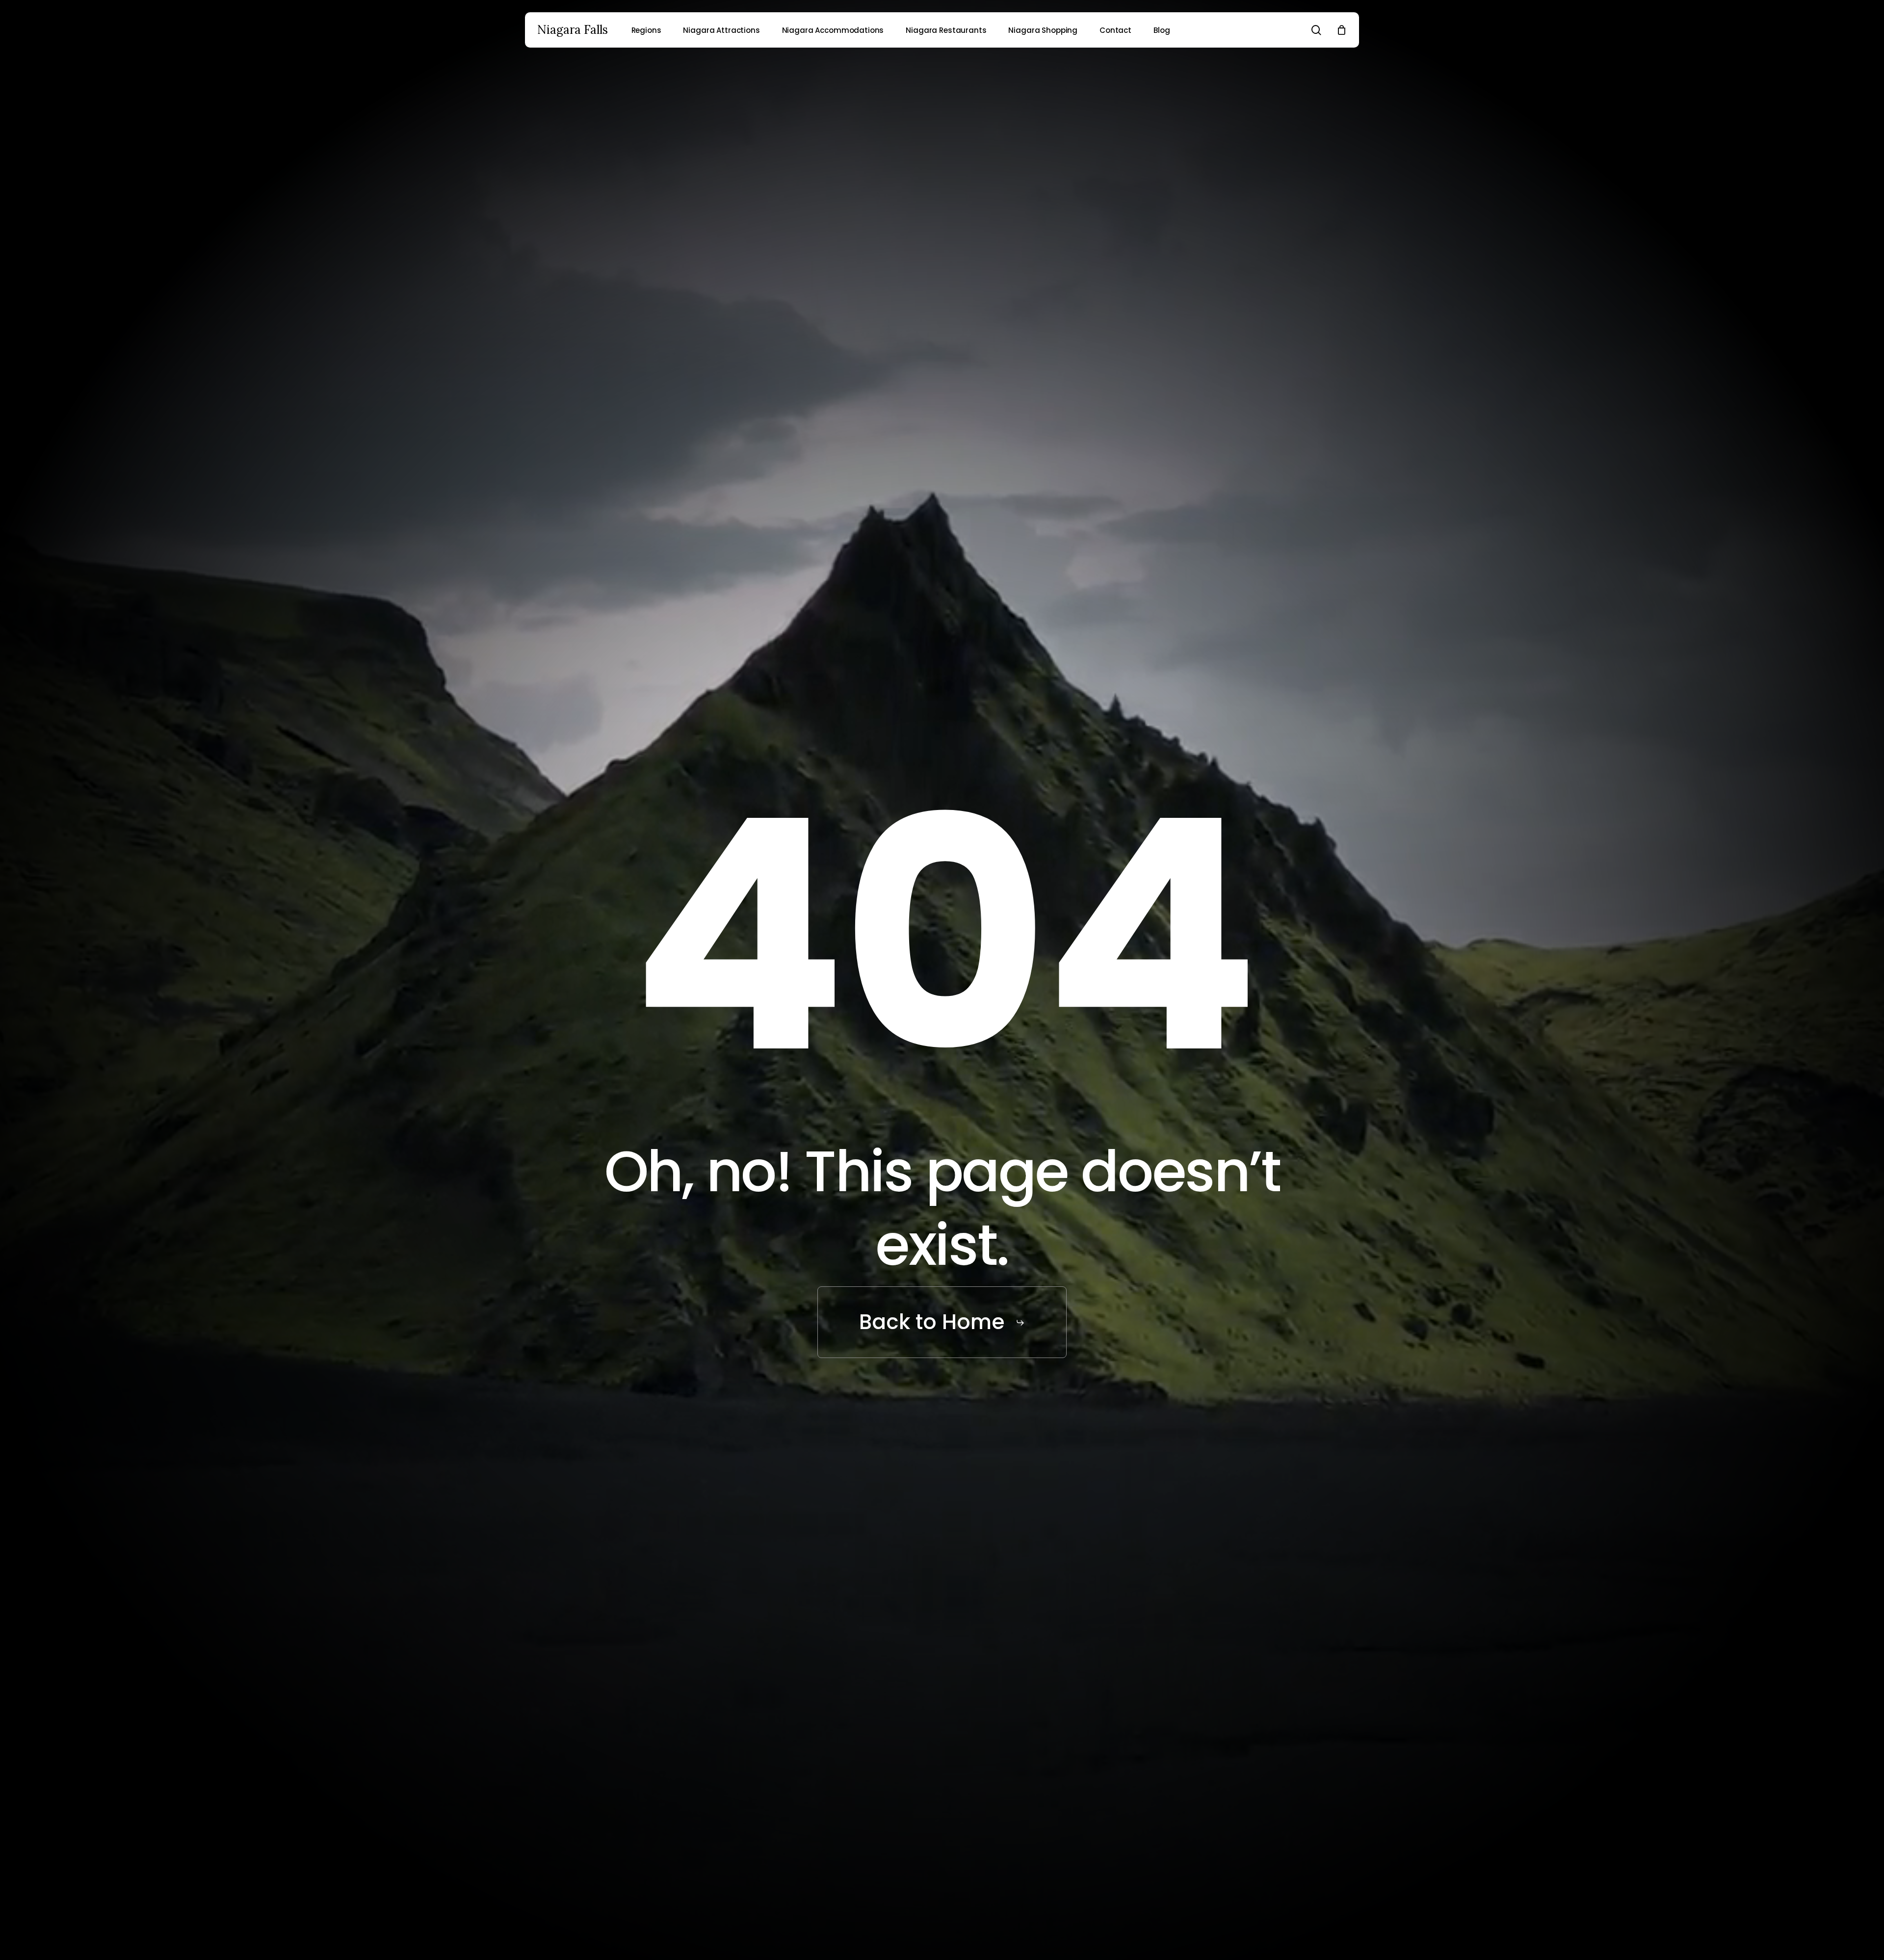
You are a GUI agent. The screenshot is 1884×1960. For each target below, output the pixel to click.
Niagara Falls (573, 30)
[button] (942, 1322)
